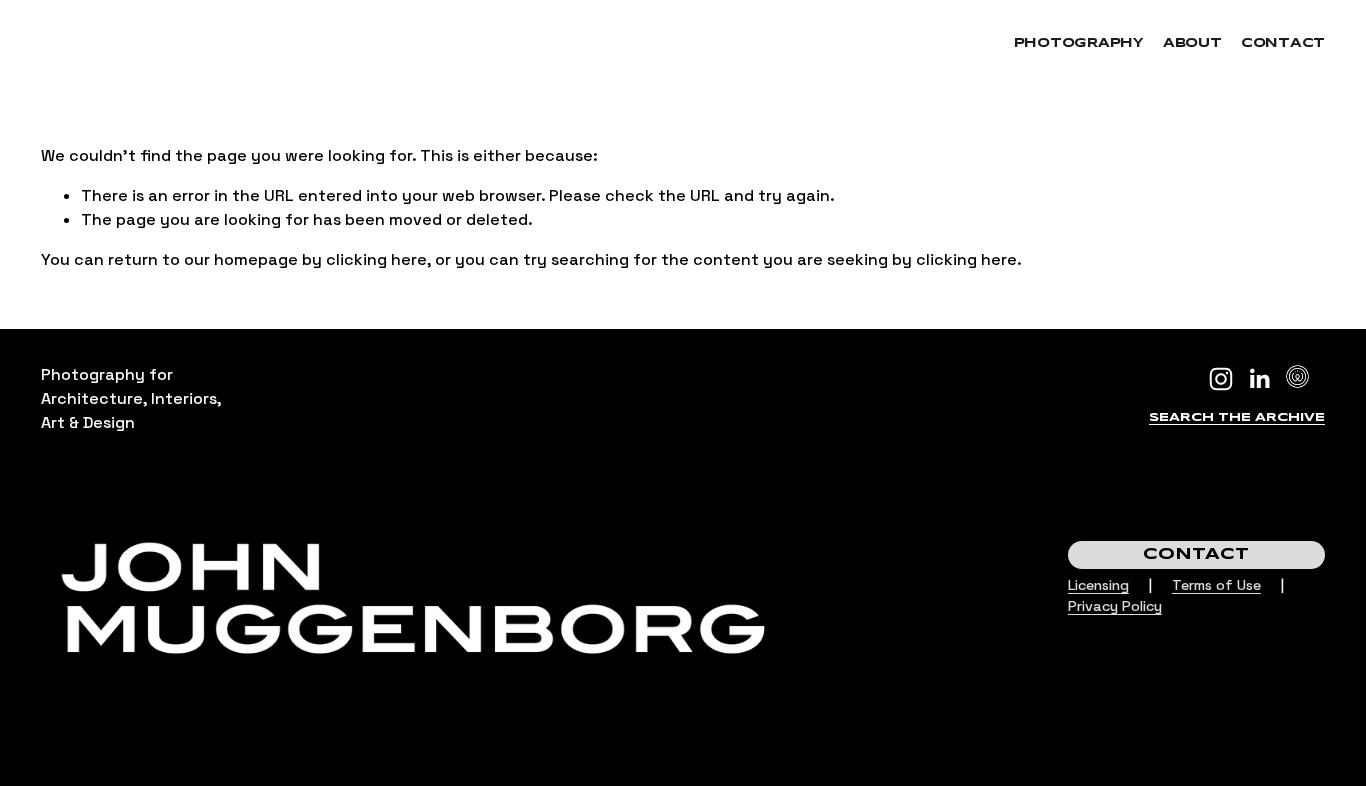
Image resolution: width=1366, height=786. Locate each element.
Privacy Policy (1115, 606)
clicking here (376, 259)
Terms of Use (1216, 585)
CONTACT (1196, 554)
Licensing (1098, 585)
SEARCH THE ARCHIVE (1237, 417)
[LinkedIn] (1259, 379)
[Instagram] (1221, 379)
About (1192, 43)
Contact (1283, 43)
